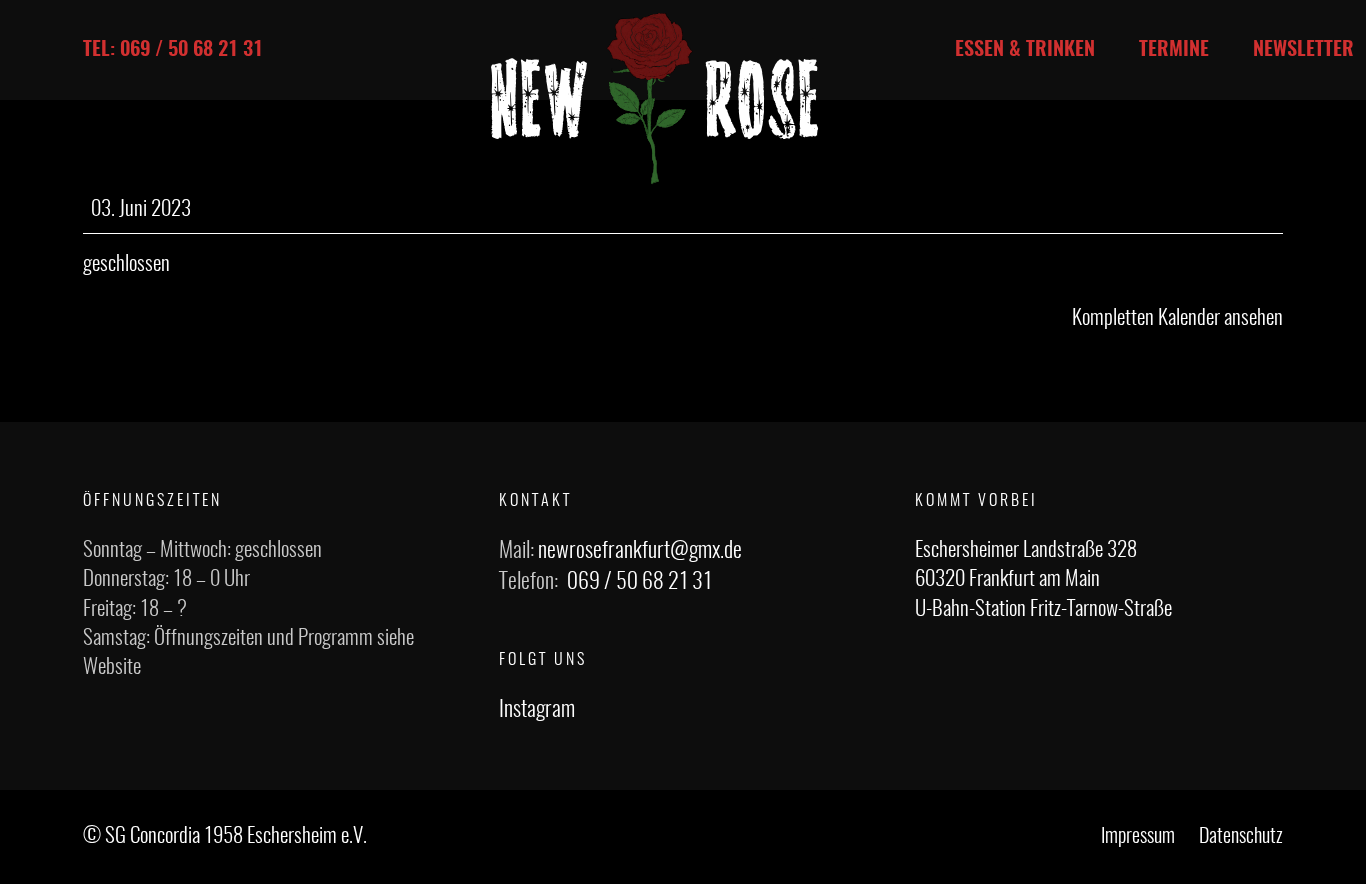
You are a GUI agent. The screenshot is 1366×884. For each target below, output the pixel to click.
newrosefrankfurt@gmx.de (640, 551)
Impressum (1138, 837)
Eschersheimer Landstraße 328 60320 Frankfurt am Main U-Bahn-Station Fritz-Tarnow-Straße (1043, 580)
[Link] (655, 98)
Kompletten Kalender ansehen (1177, 318)
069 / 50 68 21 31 (639, 582)
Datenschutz (1241, 837)
